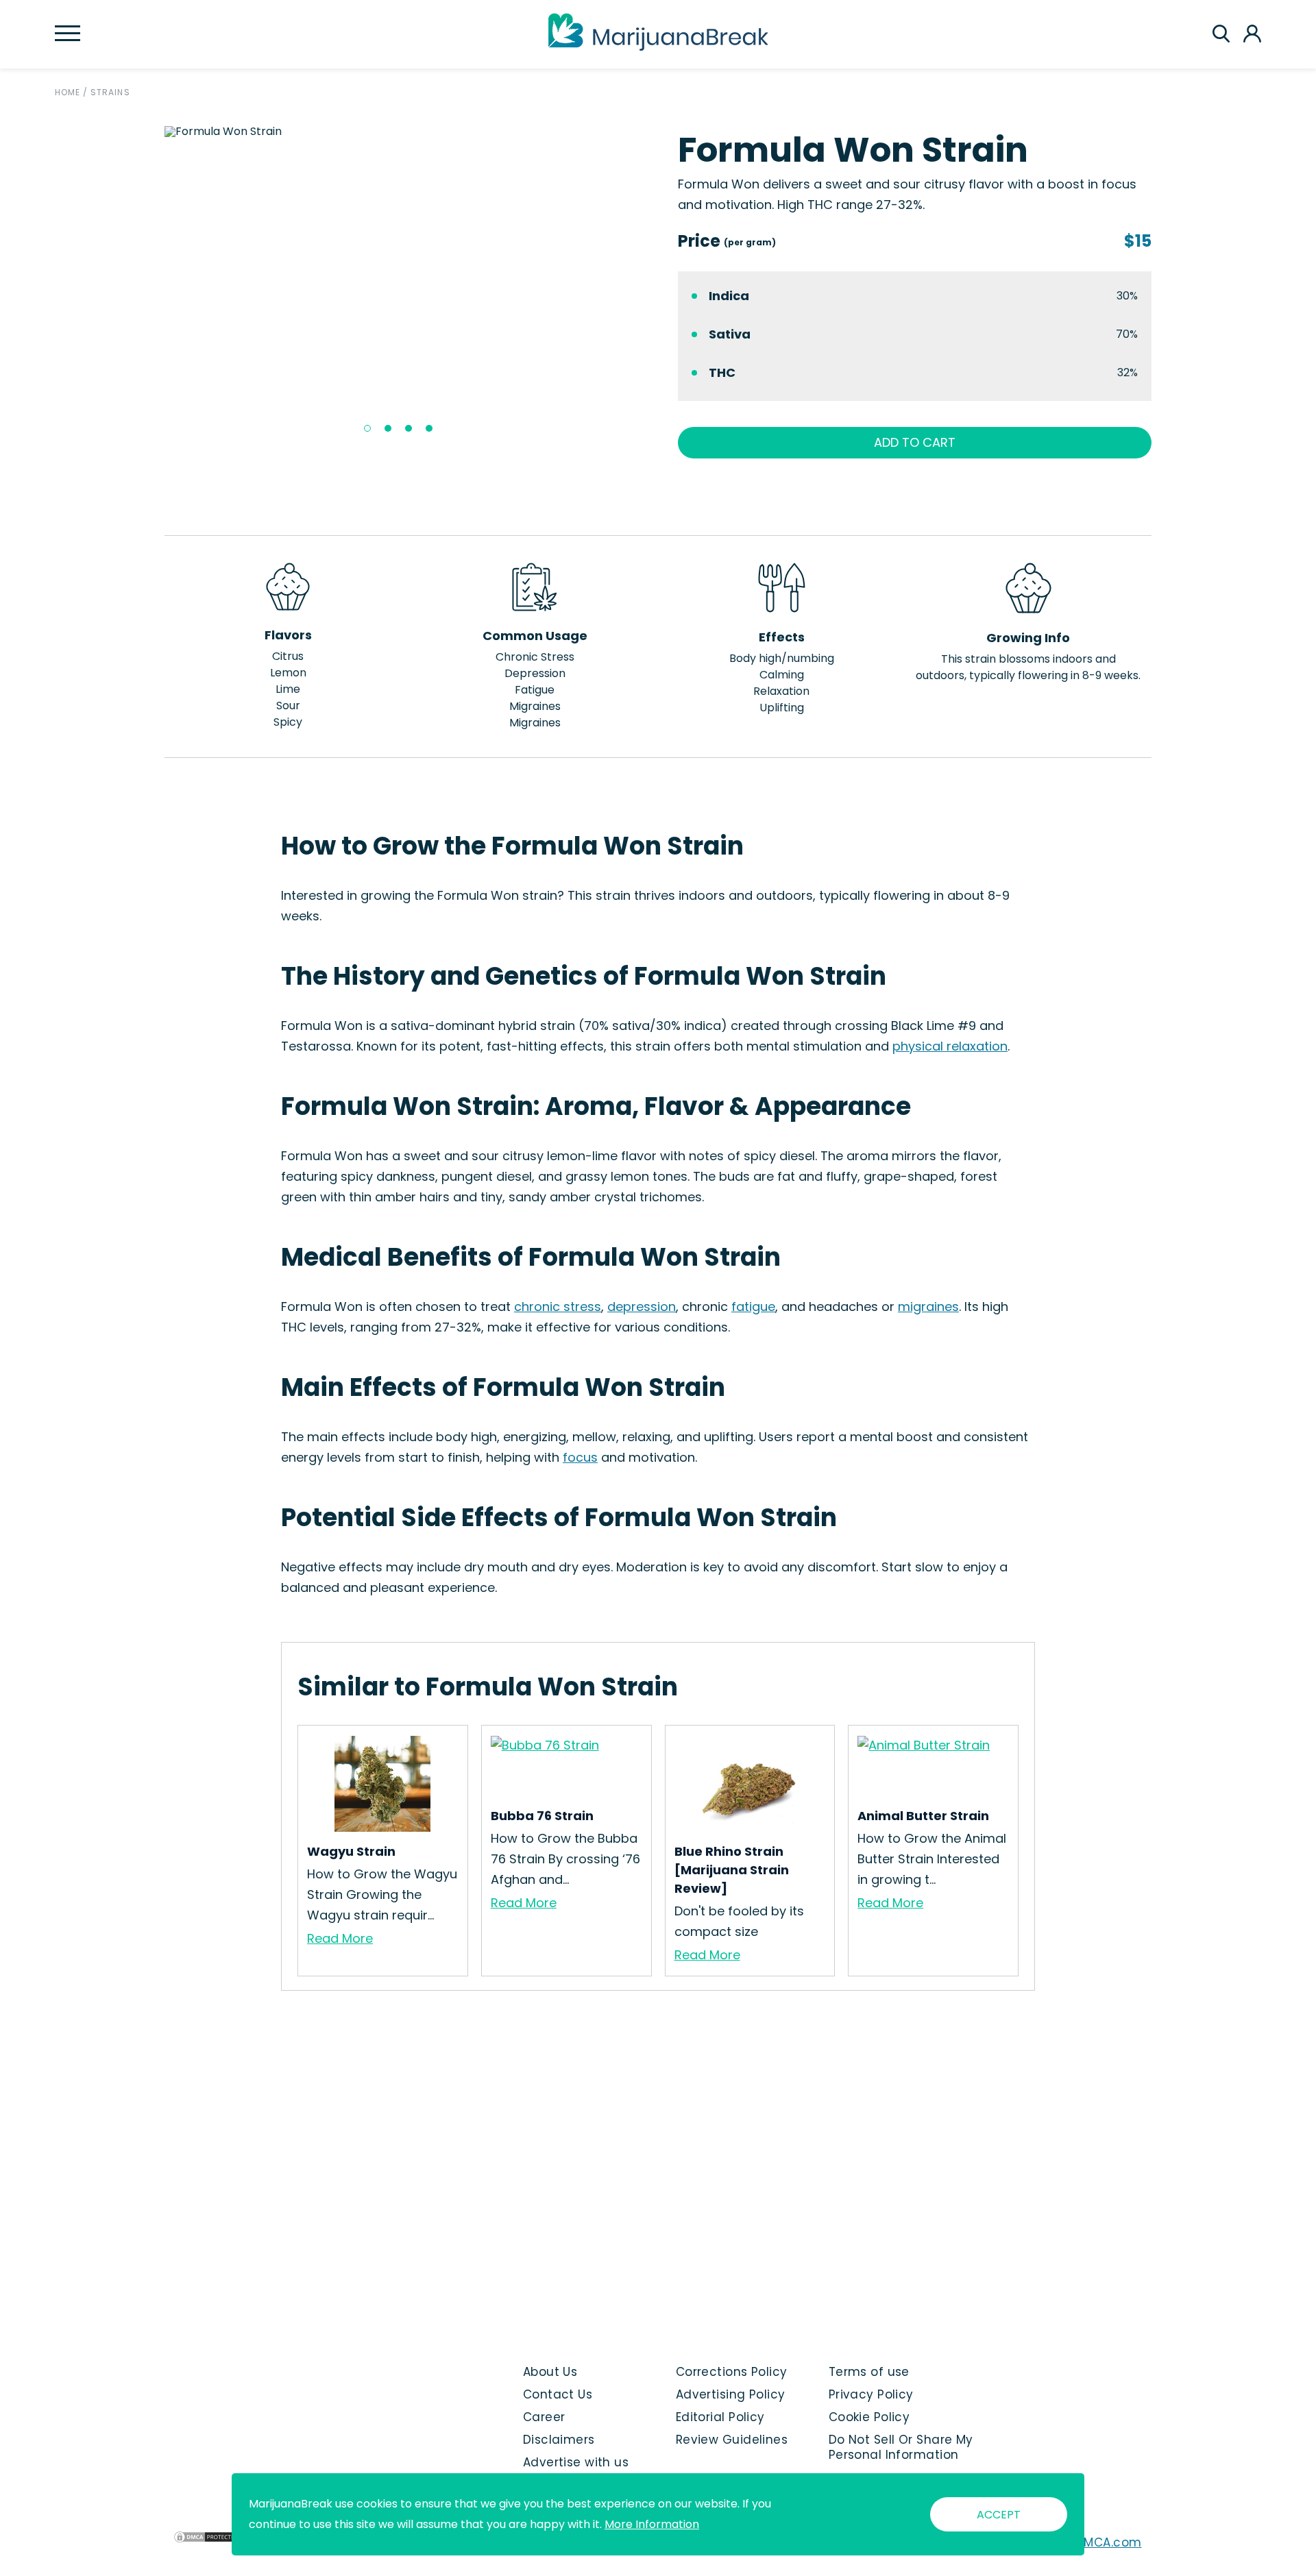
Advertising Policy (731, 2394)
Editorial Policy (720, 2417)
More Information (652, 2524)
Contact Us (558, 2394)
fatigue (753, 1307)
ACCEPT (999, 2515)
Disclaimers (559, 2440)
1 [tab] (367, 428)
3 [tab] (409, 428)
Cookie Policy (869, 2417)
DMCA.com (1109, 2542)
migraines (928, 1307)
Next (648, 284)
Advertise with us (576, 2462)
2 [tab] (388, 428)
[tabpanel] (402, 132)
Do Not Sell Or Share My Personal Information (901, 2447)
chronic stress (558, 1307)
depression (642, 1307)
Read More (340, 1938)
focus (580, 1457)
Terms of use (869, 2372)
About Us (550, 2372)
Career (544, 2417)
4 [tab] (429, 428)
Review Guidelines (732, 2440)
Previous (154, 284)
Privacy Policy (871, 2394)
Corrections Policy (732, 2372)
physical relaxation (950, 1046)
